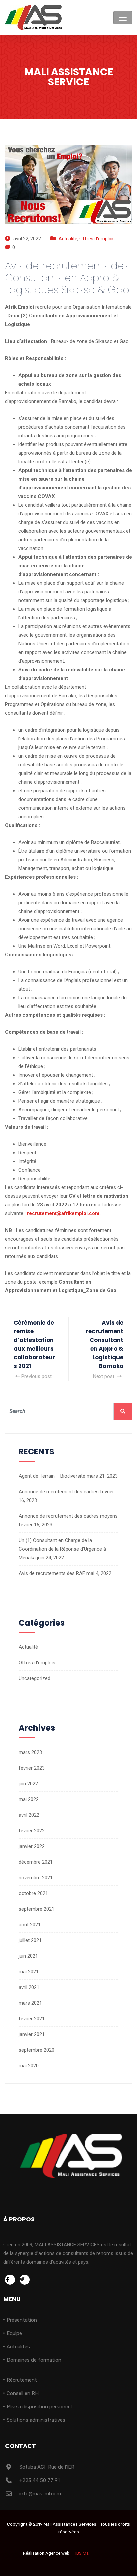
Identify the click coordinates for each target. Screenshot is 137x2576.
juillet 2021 (30, 1940)
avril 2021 (29, 1987)
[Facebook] (10, 2280)
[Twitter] (25, 2280)
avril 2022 (29, 1815)
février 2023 (32, 1768)
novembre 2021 (36, 1878)
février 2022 (32, 1831)
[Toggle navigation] (123, 18)
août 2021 (30, 1925)
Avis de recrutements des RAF (52, 1573)
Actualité (68, 239)
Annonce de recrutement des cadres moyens (68, 1516)
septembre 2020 (36, 2050)
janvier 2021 (32, 2034)
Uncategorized (34, 1678)
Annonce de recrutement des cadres (59, 1492)
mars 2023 (30, 1752)
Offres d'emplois (97, 239)
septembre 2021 (36, 1909)
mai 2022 (29, 1799)
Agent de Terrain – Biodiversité (52, 1476)
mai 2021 (29, 1972)
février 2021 (32, 2019)
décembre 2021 (36, 1862)
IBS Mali (83, 2553)
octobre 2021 (33, 1893)
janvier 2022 (32, 1846)
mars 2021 (30, 2003)
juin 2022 (28, 1784)
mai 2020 (29, 2066)
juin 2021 (28, 1956)
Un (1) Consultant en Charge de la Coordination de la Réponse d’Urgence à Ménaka (62, 1549)
